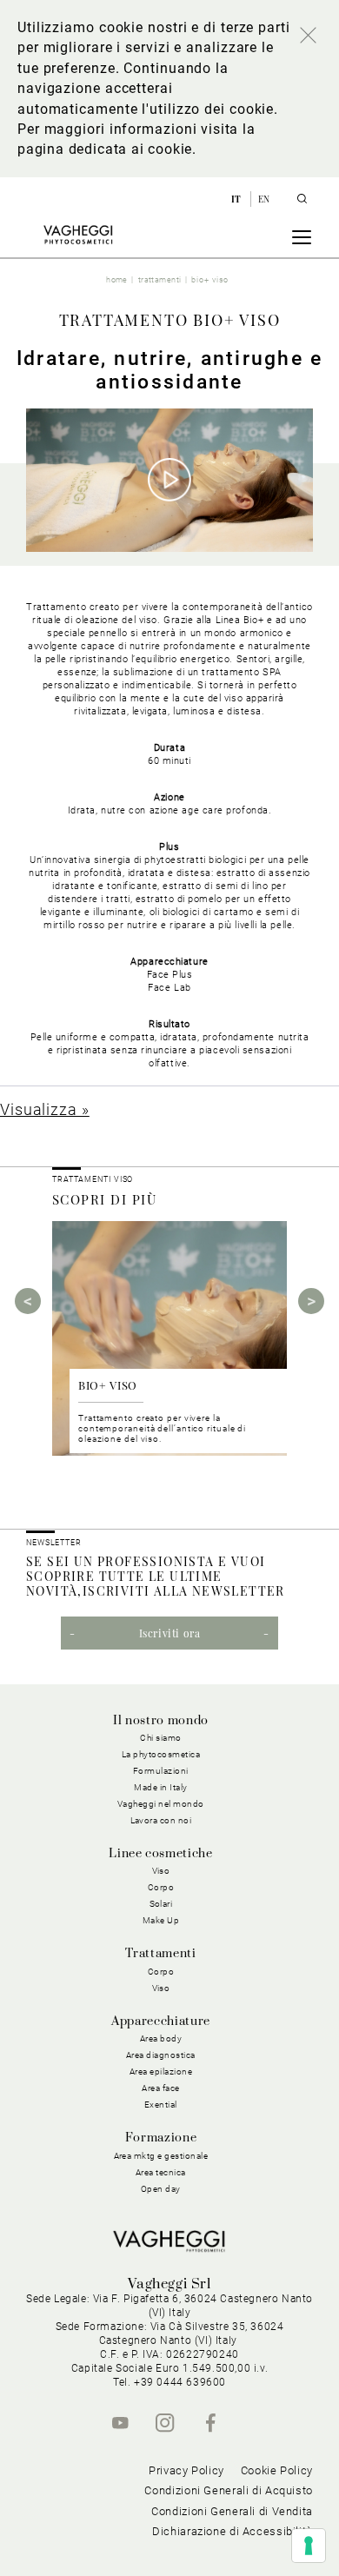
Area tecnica (161, 2172)
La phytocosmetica (161, 1754)
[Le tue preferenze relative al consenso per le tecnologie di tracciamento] (309, 2546)
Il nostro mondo (161, 1721)
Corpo (161, 1972)
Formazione (161, 2138)
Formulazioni (161, 1771)
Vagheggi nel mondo (161, 1804)
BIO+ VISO (108, 1385)
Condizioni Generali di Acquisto (229, 2490)
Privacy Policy (186, 2470)
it (238, 199)
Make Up (161, 1920)
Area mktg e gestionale (161, 2156)
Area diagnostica (161, 2055)
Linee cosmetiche (160, 1854)
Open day (161, 2189)
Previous (28, 1301)
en (264, 199)
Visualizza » (45, 1109)
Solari (161, 1904)
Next (311, 1301)
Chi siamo (161, 1738)
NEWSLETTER (54, 1543)
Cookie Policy (277, 2470)
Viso (161, 1988)
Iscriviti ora (170, 1633)
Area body (161, 2038)
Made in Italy (161, 1787)
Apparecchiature (161, 2022)
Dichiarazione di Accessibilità (233, 2531)
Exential (161, 2105)
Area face (161, 2088)
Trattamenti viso (93, 1179)
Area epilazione (161, 2071)
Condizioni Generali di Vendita (232, 2511)
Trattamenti (160, 1954)
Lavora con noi (161, 1820)
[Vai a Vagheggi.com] (78, 235)
